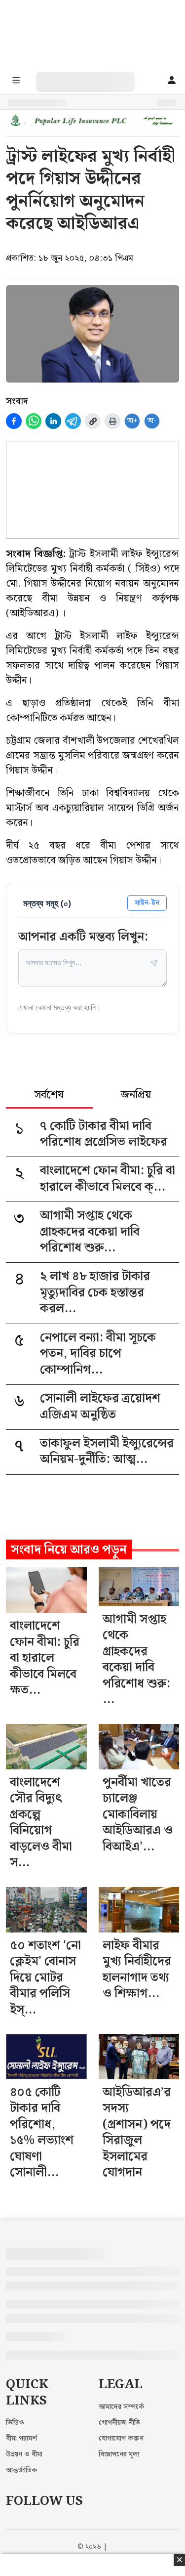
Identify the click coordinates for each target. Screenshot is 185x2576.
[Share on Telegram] (73, 421)
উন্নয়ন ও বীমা (24, 2454)
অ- (152, 421)
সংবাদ (17, 401)
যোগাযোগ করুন (121, 2439)
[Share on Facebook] (14, 421)
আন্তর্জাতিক (22, 2470)
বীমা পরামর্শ (21, 2439)
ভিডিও (15, 2423)
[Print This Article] (112, 421)
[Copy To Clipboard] (93, 421)
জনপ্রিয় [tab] (136, 1096)
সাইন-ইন (147, 903)
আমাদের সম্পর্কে (122, 2407)
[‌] (95, 77)
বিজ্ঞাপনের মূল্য (119, 2454)
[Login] (172, 81)
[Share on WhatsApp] (34, 421)
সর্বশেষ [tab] (49, 1096)
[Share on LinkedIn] (53, 421)
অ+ (132, 421)
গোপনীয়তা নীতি (119, 2423)
